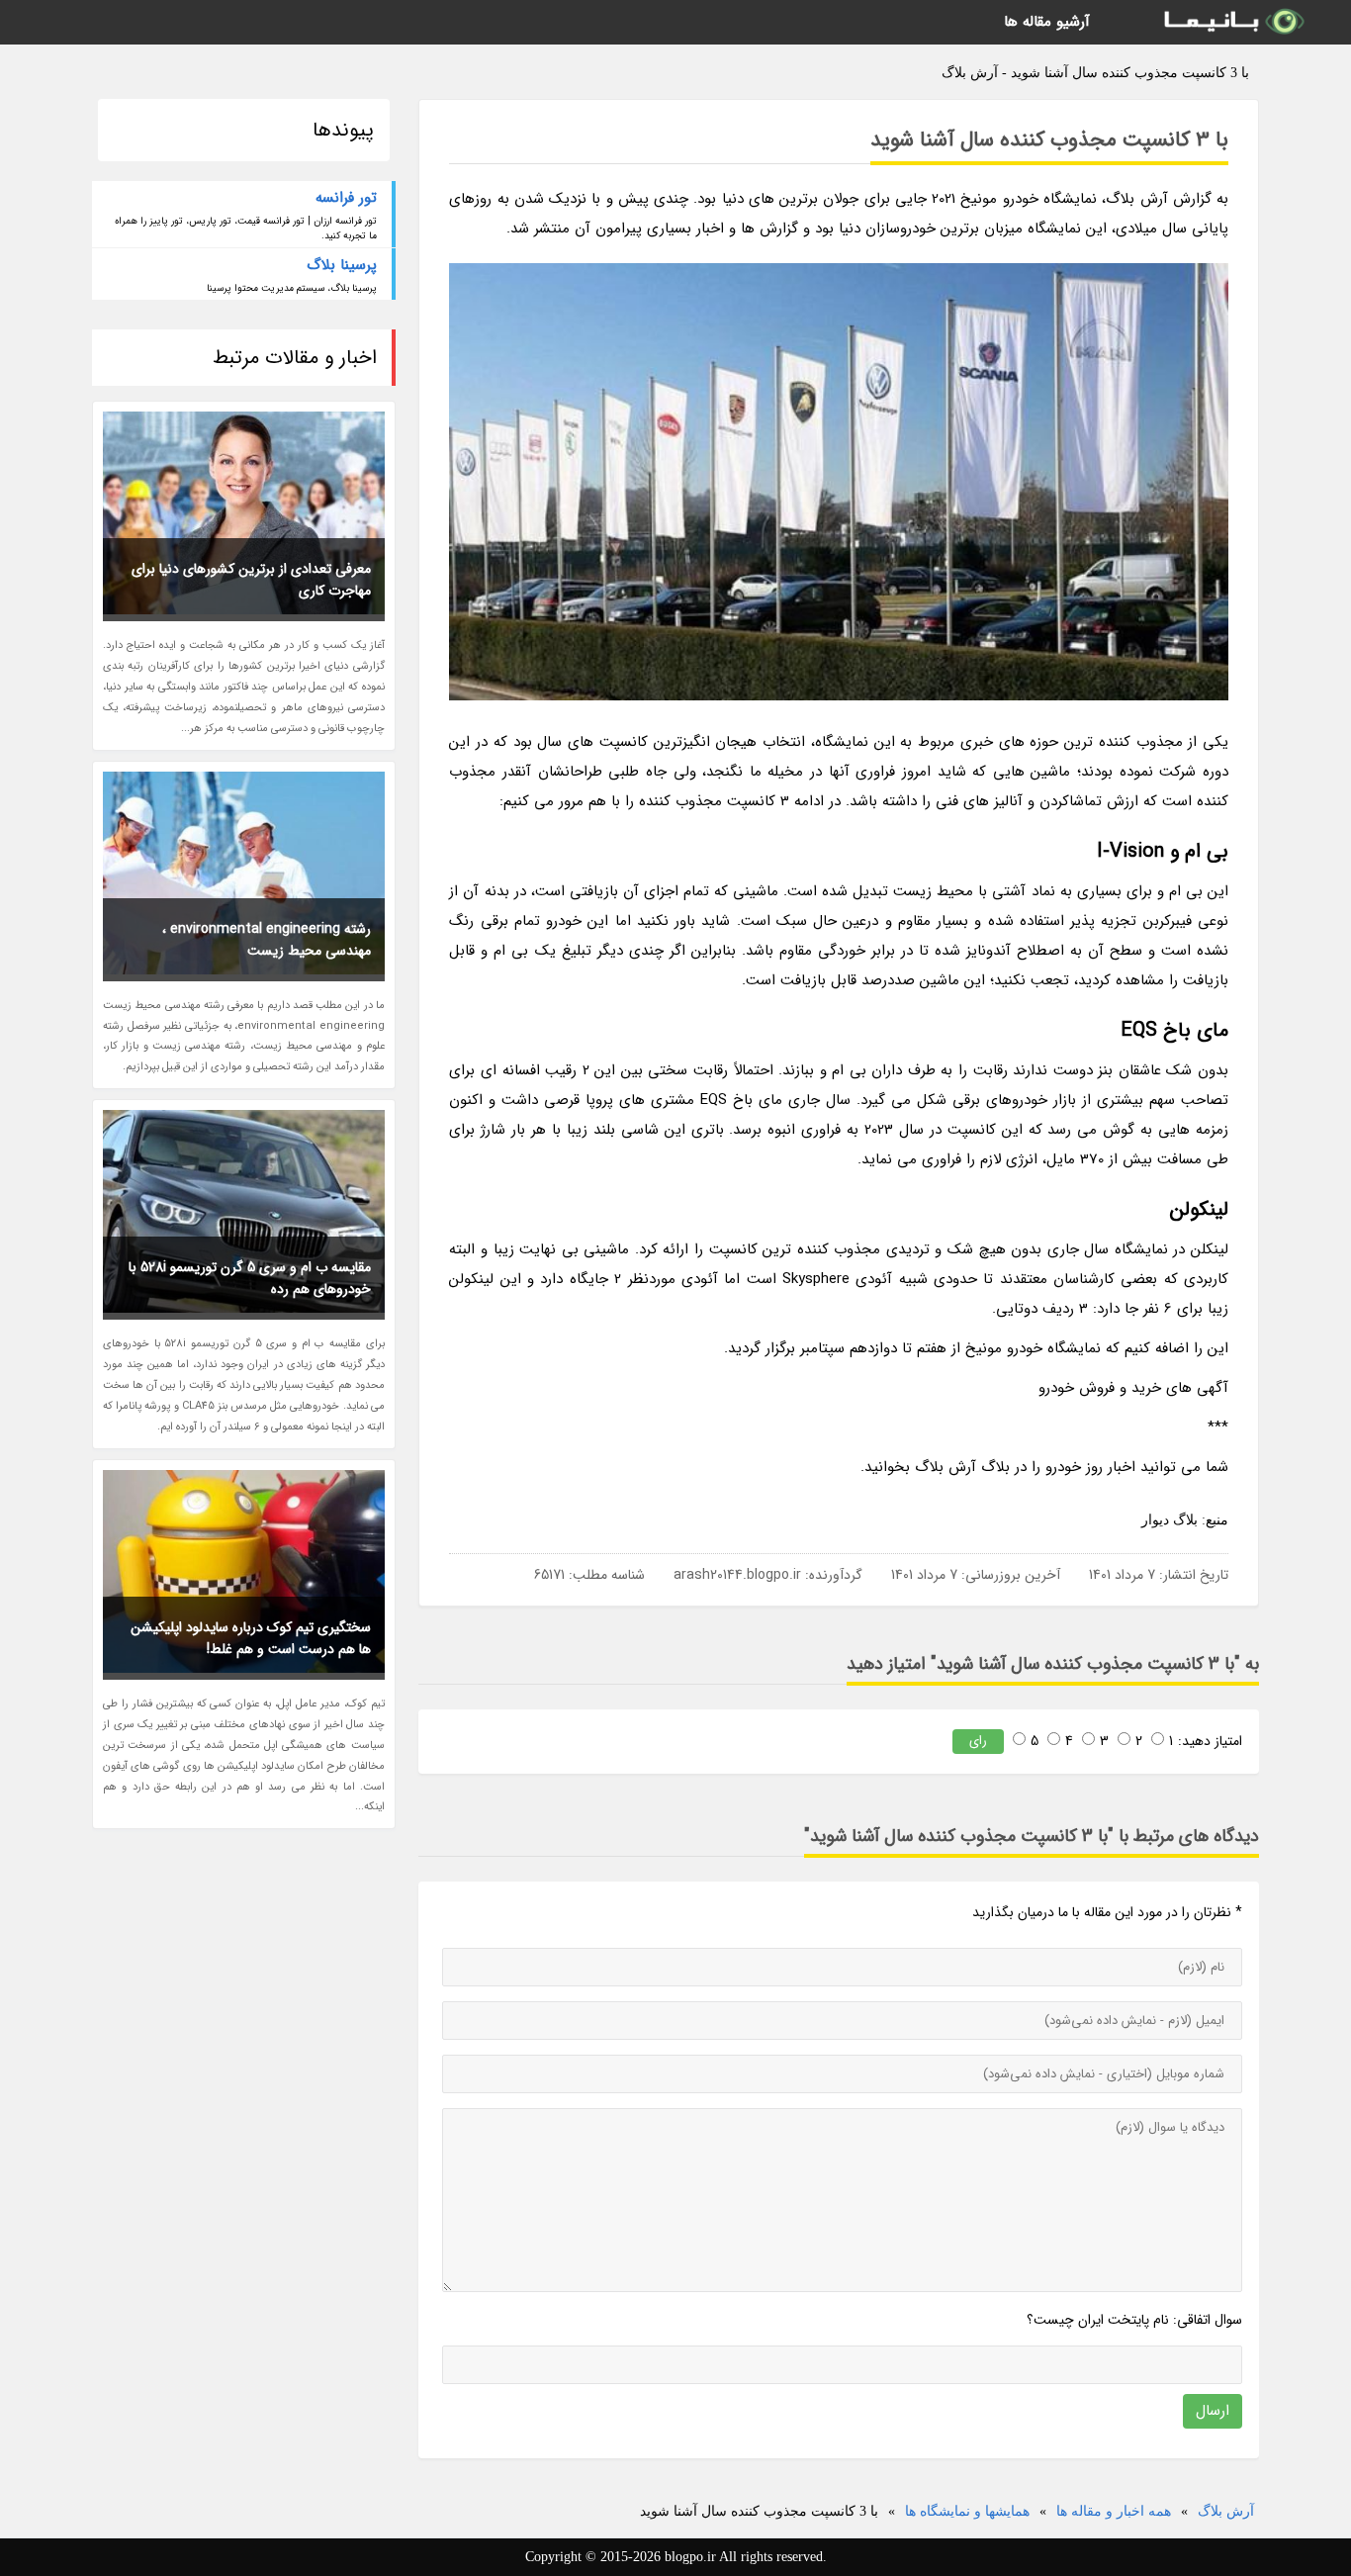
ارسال (1213, 2411)
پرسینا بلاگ (342, 265)
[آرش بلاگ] (1232, 22)
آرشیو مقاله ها (1047, 22)
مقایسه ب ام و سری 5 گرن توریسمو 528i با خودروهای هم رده (250, 1278)
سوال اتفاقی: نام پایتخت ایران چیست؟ (1134, 2320)
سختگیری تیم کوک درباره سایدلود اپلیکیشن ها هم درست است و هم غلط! (251, 1638)
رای (978, 1741)
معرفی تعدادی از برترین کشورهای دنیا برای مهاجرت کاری (251, 580)
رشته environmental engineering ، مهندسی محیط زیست (267, 940)
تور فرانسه (346, 198)
